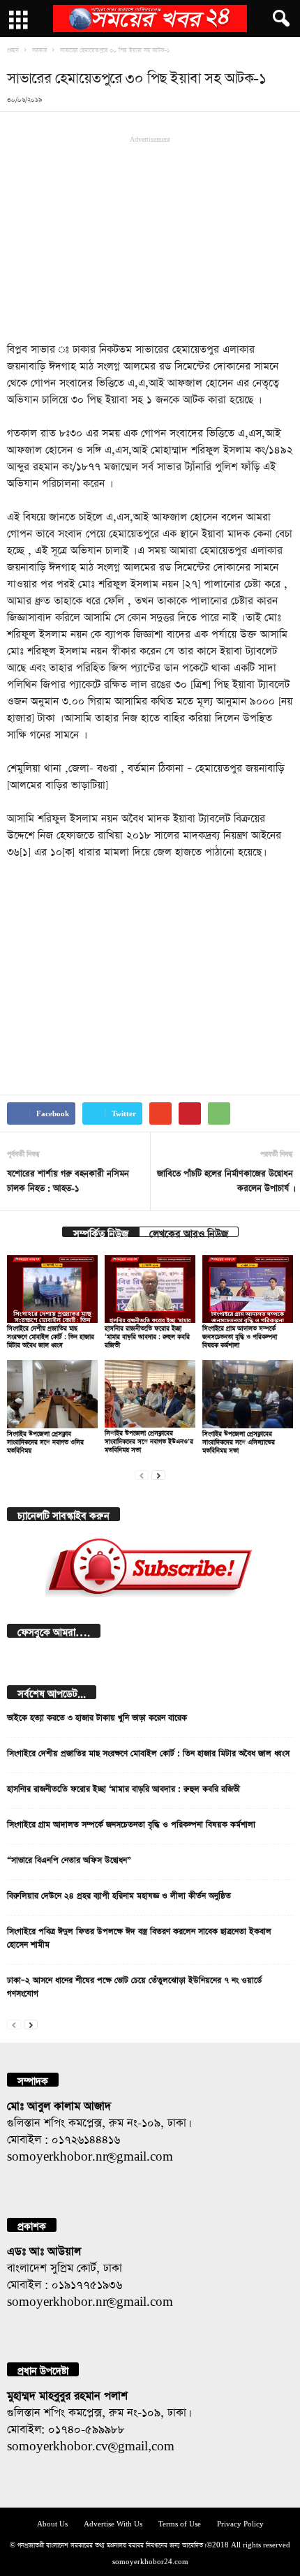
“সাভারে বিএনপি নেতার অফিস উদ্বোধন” (69, 1858)
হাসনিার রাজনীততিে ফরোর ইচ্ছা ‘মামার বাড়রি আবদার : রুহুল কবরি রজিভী (147, 1335)
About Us (52, 2523)
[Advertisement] (150, 237)
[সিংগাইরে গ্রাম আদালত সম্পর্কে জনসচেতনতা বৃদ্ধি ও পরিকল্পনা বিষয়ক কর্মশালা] (248, 1289)
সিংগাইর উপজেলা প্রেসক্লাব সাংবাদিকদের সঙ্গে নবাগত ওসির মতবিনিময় (45, 1441)
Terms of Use (180, 2523)
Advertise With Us (113, 2523)
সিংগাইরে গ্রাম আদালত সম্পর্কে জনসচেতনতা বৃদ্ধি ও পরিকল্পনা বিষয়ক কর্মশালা (240, 1335)
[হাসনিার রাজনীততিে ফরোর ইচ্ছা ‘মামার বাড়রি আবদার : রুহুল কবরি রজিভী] (150, 1289)
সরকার (39, 49)
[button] (278, 19)
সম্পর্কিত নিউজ (101, 1232)
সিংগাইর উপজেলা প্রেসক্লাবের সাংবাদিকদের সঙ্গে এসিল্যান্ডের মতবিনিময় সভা (239, 1441)
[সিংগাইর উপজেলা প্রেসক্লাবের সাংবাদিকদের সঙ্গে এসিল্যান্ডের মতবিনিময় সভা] (248, 1394)
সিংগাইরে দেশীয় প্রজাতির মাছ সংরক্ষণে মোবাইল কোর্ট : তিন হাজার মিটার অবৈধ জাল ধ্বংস (51, 1335)
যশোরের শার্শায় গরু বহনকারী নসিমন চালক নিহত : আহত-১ (68, 1179)
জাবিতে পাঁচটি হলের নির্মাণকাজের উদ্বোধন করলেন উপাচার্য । (225, 1179)
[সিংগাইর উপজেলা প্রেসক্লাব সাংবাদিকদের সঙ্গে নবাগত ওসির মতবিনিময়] (52, 1394)
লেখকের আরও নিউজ (189, 1232)
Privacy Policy (240, 2523)
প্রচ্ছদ (13, 49)
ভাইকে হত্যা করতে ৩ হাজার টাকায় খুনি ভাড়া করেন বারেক (97, 1716)
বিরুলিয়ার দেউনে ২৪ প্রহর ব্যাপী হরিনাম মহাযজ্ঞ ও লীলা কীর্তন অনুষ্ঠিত (119, 1894)
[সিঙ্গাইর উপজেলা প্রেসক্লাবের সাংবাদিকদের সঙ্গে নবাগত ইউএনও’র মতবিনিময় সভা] (150, 1394)
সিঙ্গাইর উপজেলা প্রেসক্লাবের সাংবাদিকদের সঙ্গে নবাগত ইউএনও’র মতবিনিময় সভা (149, 1440)
